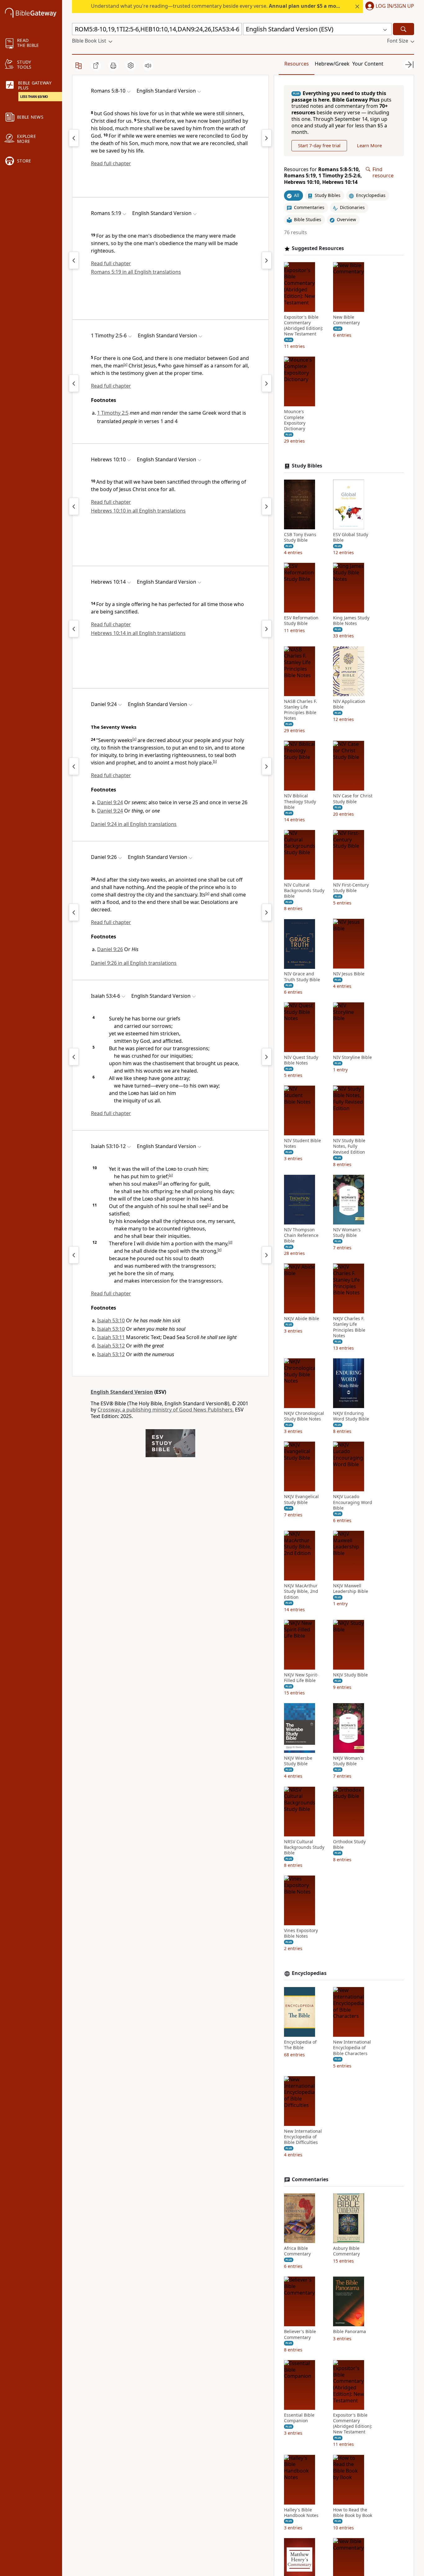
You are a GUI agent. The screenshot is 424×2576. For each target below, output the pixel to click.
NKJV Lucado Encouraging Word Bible (353, 1502)
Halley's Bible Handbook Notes (301, 2513)
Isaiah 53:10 (111, 1320)
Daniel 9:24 (110, 802)
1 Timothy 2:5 (113, 413)
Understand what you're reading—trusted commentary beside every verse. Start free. (231, 6)
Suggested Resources (318, 248)
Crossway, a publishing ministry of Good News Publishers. (166, 1410)
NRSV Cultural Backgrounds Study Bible (304, 1847)
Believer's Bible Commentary (300, 2334)
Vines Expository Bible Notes (301, 1933)
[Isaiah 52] (74, 1057)
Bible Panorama (350, 2332)
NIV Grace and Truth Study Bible (302, 977)
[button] (388, 7)
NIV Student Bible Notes (302, 1144)
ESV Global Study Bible (351, 537)
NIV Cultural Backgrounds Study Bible (304, 891)
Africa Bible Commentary (297, 2251)
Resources (297, 64)
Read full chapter (111, 163)
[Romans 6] (267, 138)
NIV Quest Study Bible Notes (301, 1060)
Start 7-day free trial (319, 146)
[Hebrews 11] (267, 506)
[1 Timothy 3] (267, 383)
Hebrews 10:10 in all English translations (138, 511)
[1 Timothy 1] (74, 383)
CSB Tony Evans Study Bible (300, 537)
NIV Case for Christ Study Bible (353, 799)
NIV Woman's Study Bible (347, 1233)
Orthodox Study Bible (349, 1844)
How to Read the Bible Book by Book (353, 2513)
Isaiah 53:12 (111, 1346)
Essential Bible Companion (299, 2418)
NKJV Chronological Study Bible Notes (304, 1416)
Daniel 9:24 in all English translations (134, 824)
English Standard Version (122, 1392)
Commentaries (310, 2179)
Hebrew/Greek (332, 64)
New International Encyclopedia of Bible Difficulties (303, 2137)
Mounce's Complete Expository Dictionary (295, 420)
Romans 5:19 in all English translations (136, 272)
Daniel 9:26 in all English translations (134, 963)
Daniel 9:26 (110, 949)
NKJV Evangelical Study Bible (301, 1500)
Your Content (368, 64)
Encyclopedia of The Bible (300, 2045)
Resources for (323, 176)
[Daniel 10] (267, 766)
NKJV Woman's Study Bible (348, 1761)
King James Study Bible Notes (351, 621)
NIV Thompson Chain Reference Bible (301, 1235)
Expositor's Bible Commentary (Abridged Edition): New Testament (304, 326)
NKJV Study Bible (350, 1675)
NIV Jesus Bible (349, 974)
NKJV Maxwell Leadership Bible (351, 1589)
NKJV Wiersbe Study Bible (298, 1761)
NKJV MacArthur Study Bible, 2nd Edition (301, 1591)
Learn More (369, 146)
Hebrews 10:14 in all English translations (138, 633)
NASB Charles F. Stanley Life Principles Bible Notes (300, 710)
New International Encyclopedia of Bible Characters (352, 2048)
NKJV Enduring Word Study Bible (351, 1416)
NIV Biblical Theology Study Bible (300, 802)
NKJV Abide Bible (302, 1319)
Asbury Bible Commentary (346, 2251)
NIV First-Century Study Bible (351, 888)
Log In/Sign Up (395, 6)
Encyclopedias (309, 1973)
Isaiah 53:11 (111, 1337)
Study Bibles (307, 466)
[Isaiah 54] (267, 1057)
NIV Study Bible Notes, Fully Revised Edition (349, 1147)
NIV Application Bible (349, 704)
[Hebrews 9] (74, 506)
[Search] (404, 29)
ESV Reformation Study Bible (301, 621)
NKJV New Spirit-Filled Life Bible (301, 1678)
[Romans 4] (74, 138)
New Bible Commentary (346, 320)
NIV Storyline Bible (352, 1057)
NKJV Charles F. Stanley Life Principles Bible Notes (349, 1327)
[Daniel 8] (74, 766)
